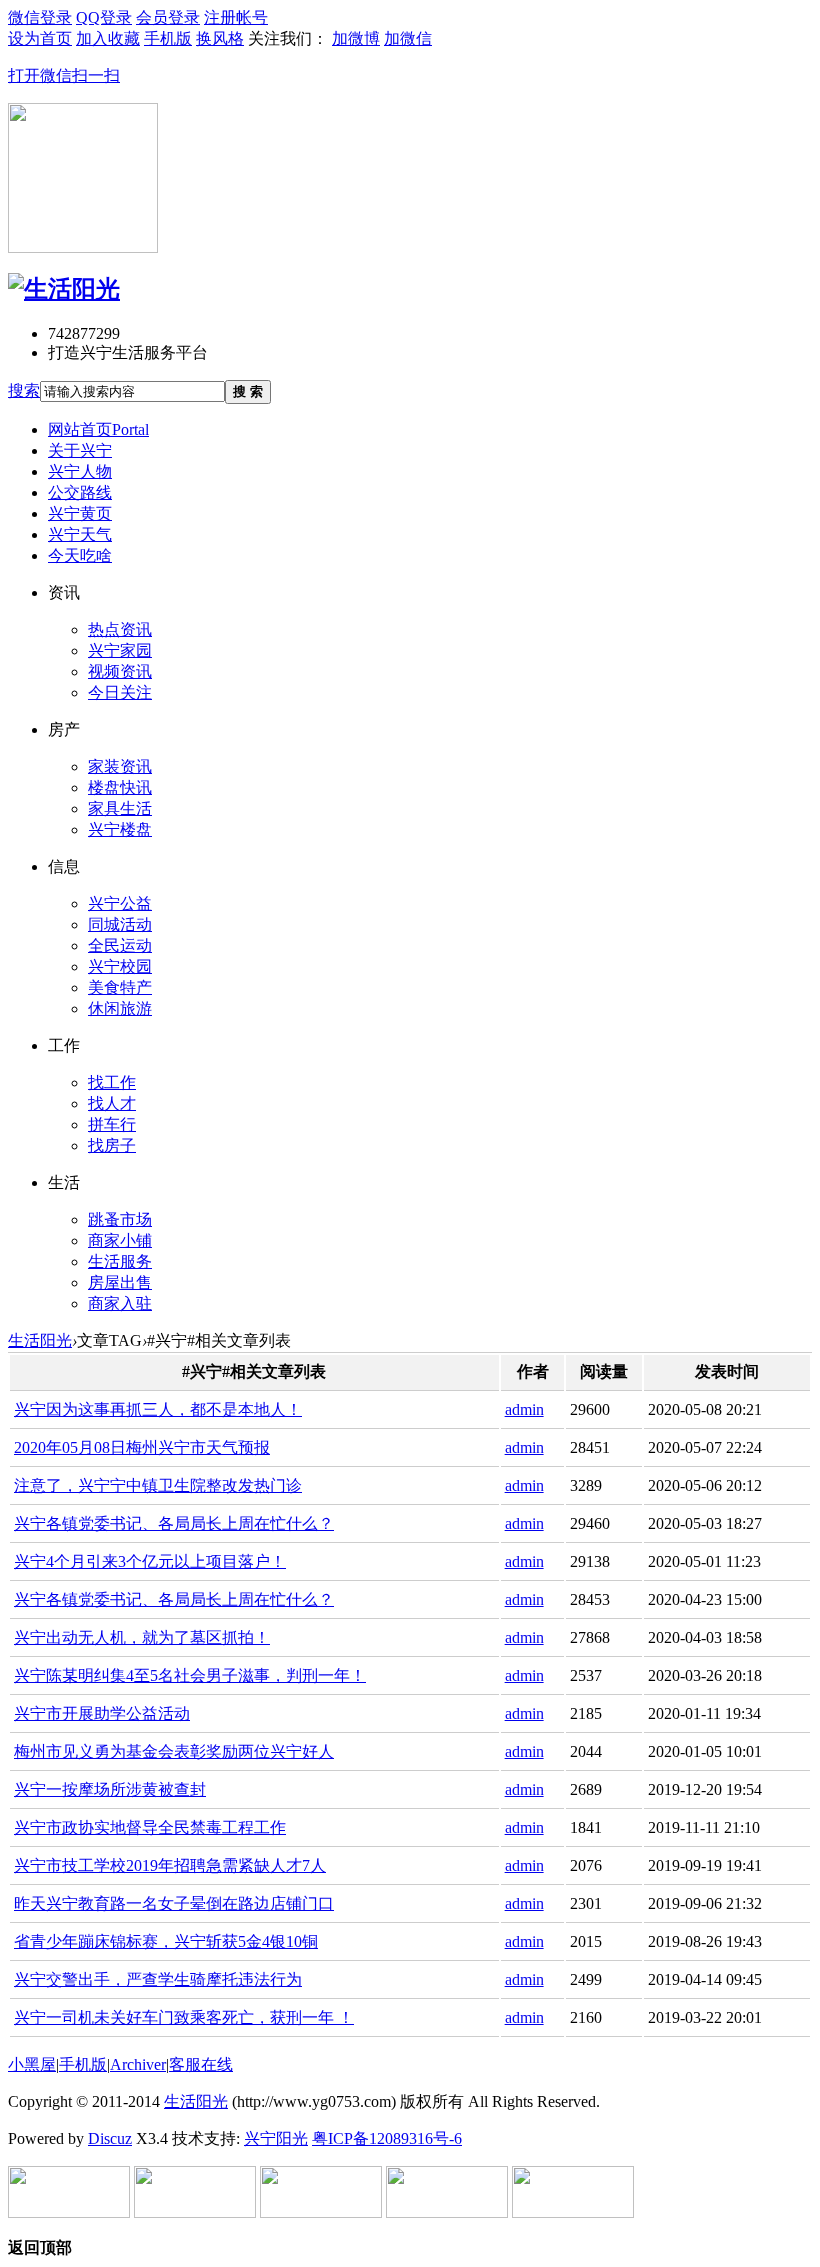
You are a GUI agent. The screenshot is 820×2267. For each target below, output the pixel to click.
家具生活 (120, 808)
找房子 (112, 1145)
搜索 (24, 390)
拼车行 (112, 1124)
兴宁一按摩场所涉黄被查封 (110, 1789)
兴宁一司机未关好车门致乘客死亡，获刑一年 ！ (184, 2017)
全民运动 (120, 945)
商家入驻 (120, 1303)
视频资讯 (120, 671)
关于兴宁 (80, 450)
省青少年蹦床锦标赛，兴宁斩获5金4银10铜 (166, 1941)
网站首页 (98, 429)
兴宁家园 (120, 650)
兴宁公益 (120, 903)
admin (524, 1409)
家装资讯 (120, 766)
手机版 (83, 2064)
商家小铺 (120, 1240)
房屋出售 (120, 1282)
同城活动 (120, 924)
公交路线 (80, 492)
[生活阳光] (64, 289)
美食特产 (120, 987)
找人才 (112, 1103)
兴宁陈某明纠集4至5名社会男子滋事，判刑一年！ (190, 1675)
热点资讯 (120, 629)
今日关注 (120, 692)
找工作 (112, 1082)
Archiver (138, 2064)
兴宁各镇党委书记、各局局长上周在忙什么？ (174, 1523)
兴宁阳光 (276, 2138)
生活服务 (120, 1261)
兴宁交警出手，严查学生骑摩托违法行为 (158, 1979)
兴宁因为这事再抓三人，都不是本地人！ (158, 1409)
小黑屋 (32, 2064)
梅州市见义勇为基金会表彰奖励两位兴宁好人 (174, 1751)
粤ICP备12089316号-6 (387, 2138)
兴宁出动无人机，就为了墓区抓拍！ (142, 1637)
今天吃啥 (80, 555)
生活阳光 (40, 1340)
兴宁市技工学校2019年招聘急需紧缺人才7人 (170, 1865)
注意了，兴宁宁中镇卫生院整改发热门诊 (158, 1485)
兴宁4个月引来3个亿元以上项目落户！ (150, 1561)
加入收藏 (108, 38)
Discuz (110, 2138)
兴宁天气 (80, 534)
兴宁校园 (120, 966)
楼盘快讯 (120, 787)
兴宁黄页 (80, 513)
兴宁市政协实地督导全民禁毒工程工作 (150, 1827)
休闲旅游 (120, 1008)
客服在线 (201, 2064)
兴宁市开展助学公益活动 (102, 1713)
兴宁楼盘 (120, 829)
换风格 (220, 38)
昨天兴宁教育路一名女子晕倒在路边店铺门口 (174, 1903)
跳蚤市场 (120, 1219)
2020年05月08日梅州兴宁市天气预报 (142, 1447)
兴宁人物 (80, 471)
